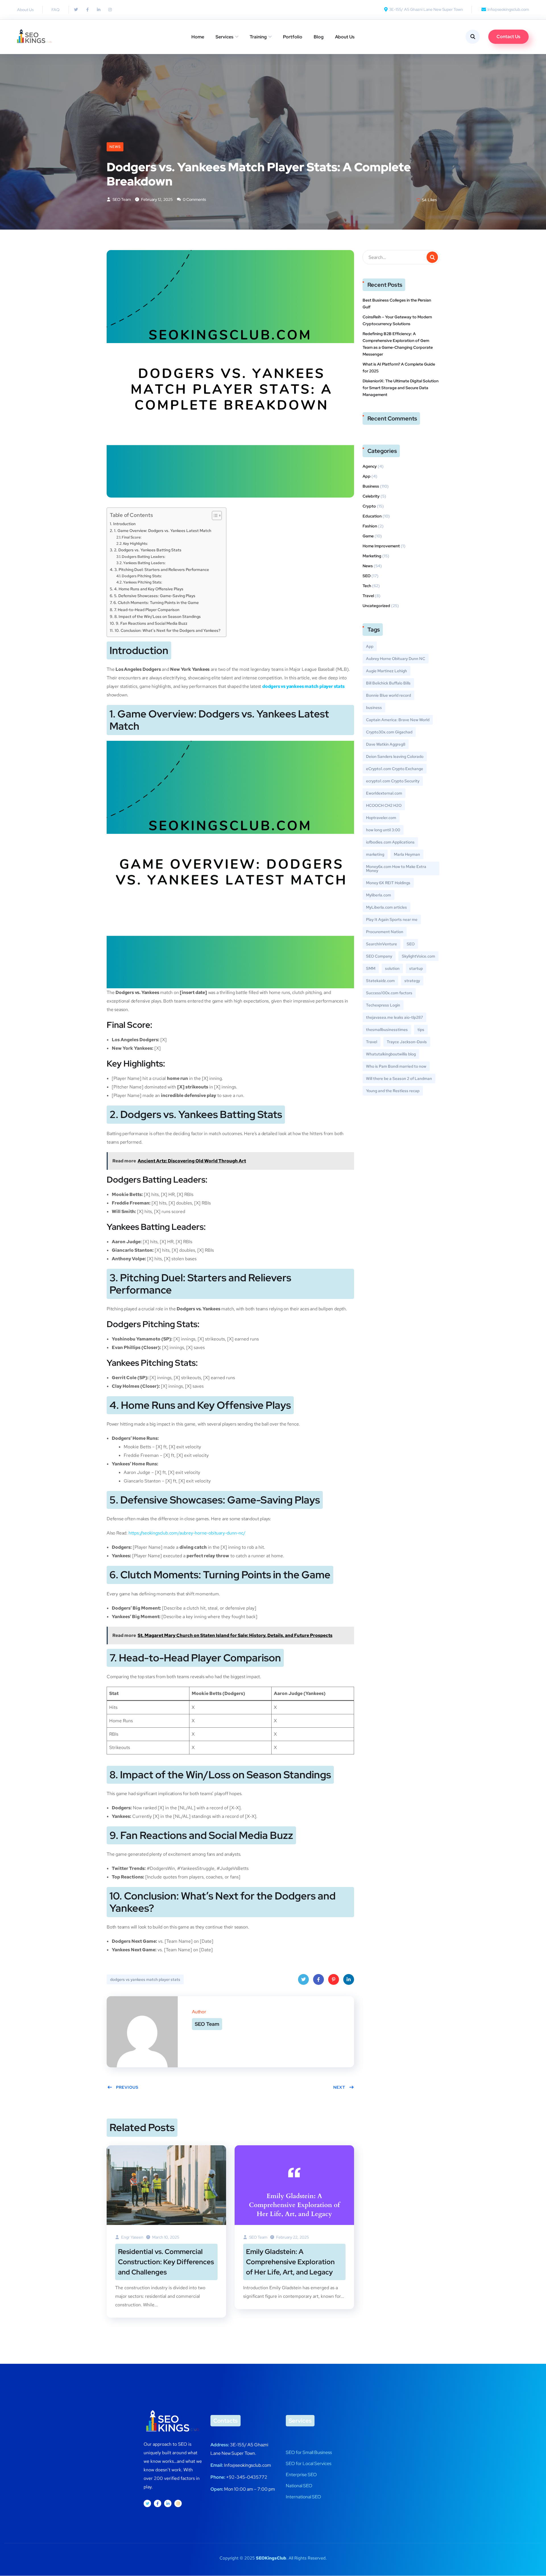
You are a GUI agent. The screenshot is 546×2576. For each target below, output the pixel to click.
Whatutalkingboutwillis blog (391, 1054)
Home (198, 37)
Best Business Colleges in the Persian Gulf (397, 304)
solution (392, 968)
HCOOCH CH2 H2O (384, 805)
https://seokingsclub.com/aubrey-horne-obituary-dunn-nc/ (187, 1533)
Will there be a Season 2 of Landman (399, 1078)
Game (368, 536)
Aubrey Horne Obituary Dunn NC (396, 659)
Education (372, 516)
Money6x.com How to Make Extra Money (396, 869)
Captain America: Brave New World (398, 720)
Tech (367, 586)
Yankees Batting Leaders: (144, 563)
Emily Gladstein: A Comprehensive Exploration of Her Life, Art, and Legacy (290, 2262)
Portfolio (293, 37)
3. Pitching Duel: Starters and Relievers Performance (162, 569)
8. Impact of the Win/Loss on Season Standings (158, 616)
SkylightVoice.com (418, 956)
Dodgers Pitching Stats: (142, 576)
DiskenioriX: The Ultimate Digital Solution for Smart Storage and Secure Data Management (401, 388)
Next (339, 2087)
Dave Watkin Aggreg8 (386, 744)
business (374, 708)
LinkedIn (349, 1979)
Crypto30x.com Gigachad (389, 732)
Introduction (124, 524)
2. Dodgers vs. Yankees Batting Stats (148, 550)
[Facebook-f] (158, 2503)
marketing (375, 854)
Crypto (369, 506)
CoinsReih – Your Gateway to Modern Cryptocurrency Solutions (397, 320)
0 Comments (194, 199)
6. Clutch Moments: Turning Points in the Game (156, 602)
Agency (370, 466)
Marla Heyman (407, 854)
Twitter (303, 1979)
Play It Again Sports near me (392, 919)
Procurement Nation (385, 932)
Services (225, 37)
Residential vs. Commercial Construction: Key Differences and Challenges (166, 2262)
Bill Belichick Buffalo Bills (388, 683)
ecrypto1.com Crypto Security (393, 781)
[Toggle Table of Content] (214, 515)
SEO (367, 576)
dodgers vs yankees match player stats (303, 686)
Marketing (372, 556)
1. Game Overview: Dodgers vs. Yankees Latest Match (163, 530)
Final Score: (132, 537)
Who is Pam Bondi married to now (396, 1066)
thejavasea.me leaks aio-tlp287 (394, 1017)
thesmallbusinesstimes (387, 1030)
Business (371, 486)
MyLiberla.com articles (386, 907)
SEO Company (379, 956)
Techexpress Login (383, 1005)
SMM (371, 968)
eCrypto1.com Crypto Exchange (395, 769)
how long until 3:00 (383, 830)
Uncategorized (376, 606)
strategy (412, 981)
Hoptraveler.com (381, 818)
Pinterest (334, 1979)
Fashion (370, 526)
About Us (345, 37)
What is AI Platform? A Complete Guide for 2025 (399, 368)
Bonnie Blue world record (388, 695)
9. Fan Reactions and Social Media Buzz (152, 623)
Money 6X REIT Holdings (388, 883)
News (115, 147)
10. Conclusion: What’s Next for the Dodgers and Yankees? (167, 630)
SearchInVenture (381, 944)
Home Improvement (381, 546)
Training (258, 37)
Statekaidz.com (380, 981)
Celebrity (371, 496)
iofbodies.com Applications (390, 842)
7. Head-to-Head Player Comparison (147, 610)
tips (421, 1030)
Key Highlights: (136, 544)
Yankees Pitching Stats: (143, 582)
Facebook (318, 1979)
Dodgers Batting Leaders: (143, 557)
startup (416, 968)
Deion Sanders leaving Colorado (395, 756)
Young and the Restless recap (393, 1091)
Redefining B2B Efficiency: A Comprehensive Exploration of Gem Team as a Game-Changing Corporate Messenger (398, 344)
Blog (319, 37)
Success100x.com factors (389, 993)
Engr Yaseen (132, 2237)
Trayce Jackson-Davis (407, 1042)
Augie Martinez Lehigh (386, 671)
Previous (127, 2087)
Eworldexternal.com (384, 793)
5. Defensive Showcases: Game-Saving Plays (155, 596)
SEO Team (121, 199)
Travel (368, 596)
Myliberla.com (379, 895)
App (367, 476)
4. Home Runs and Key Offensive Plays (149, 589)
